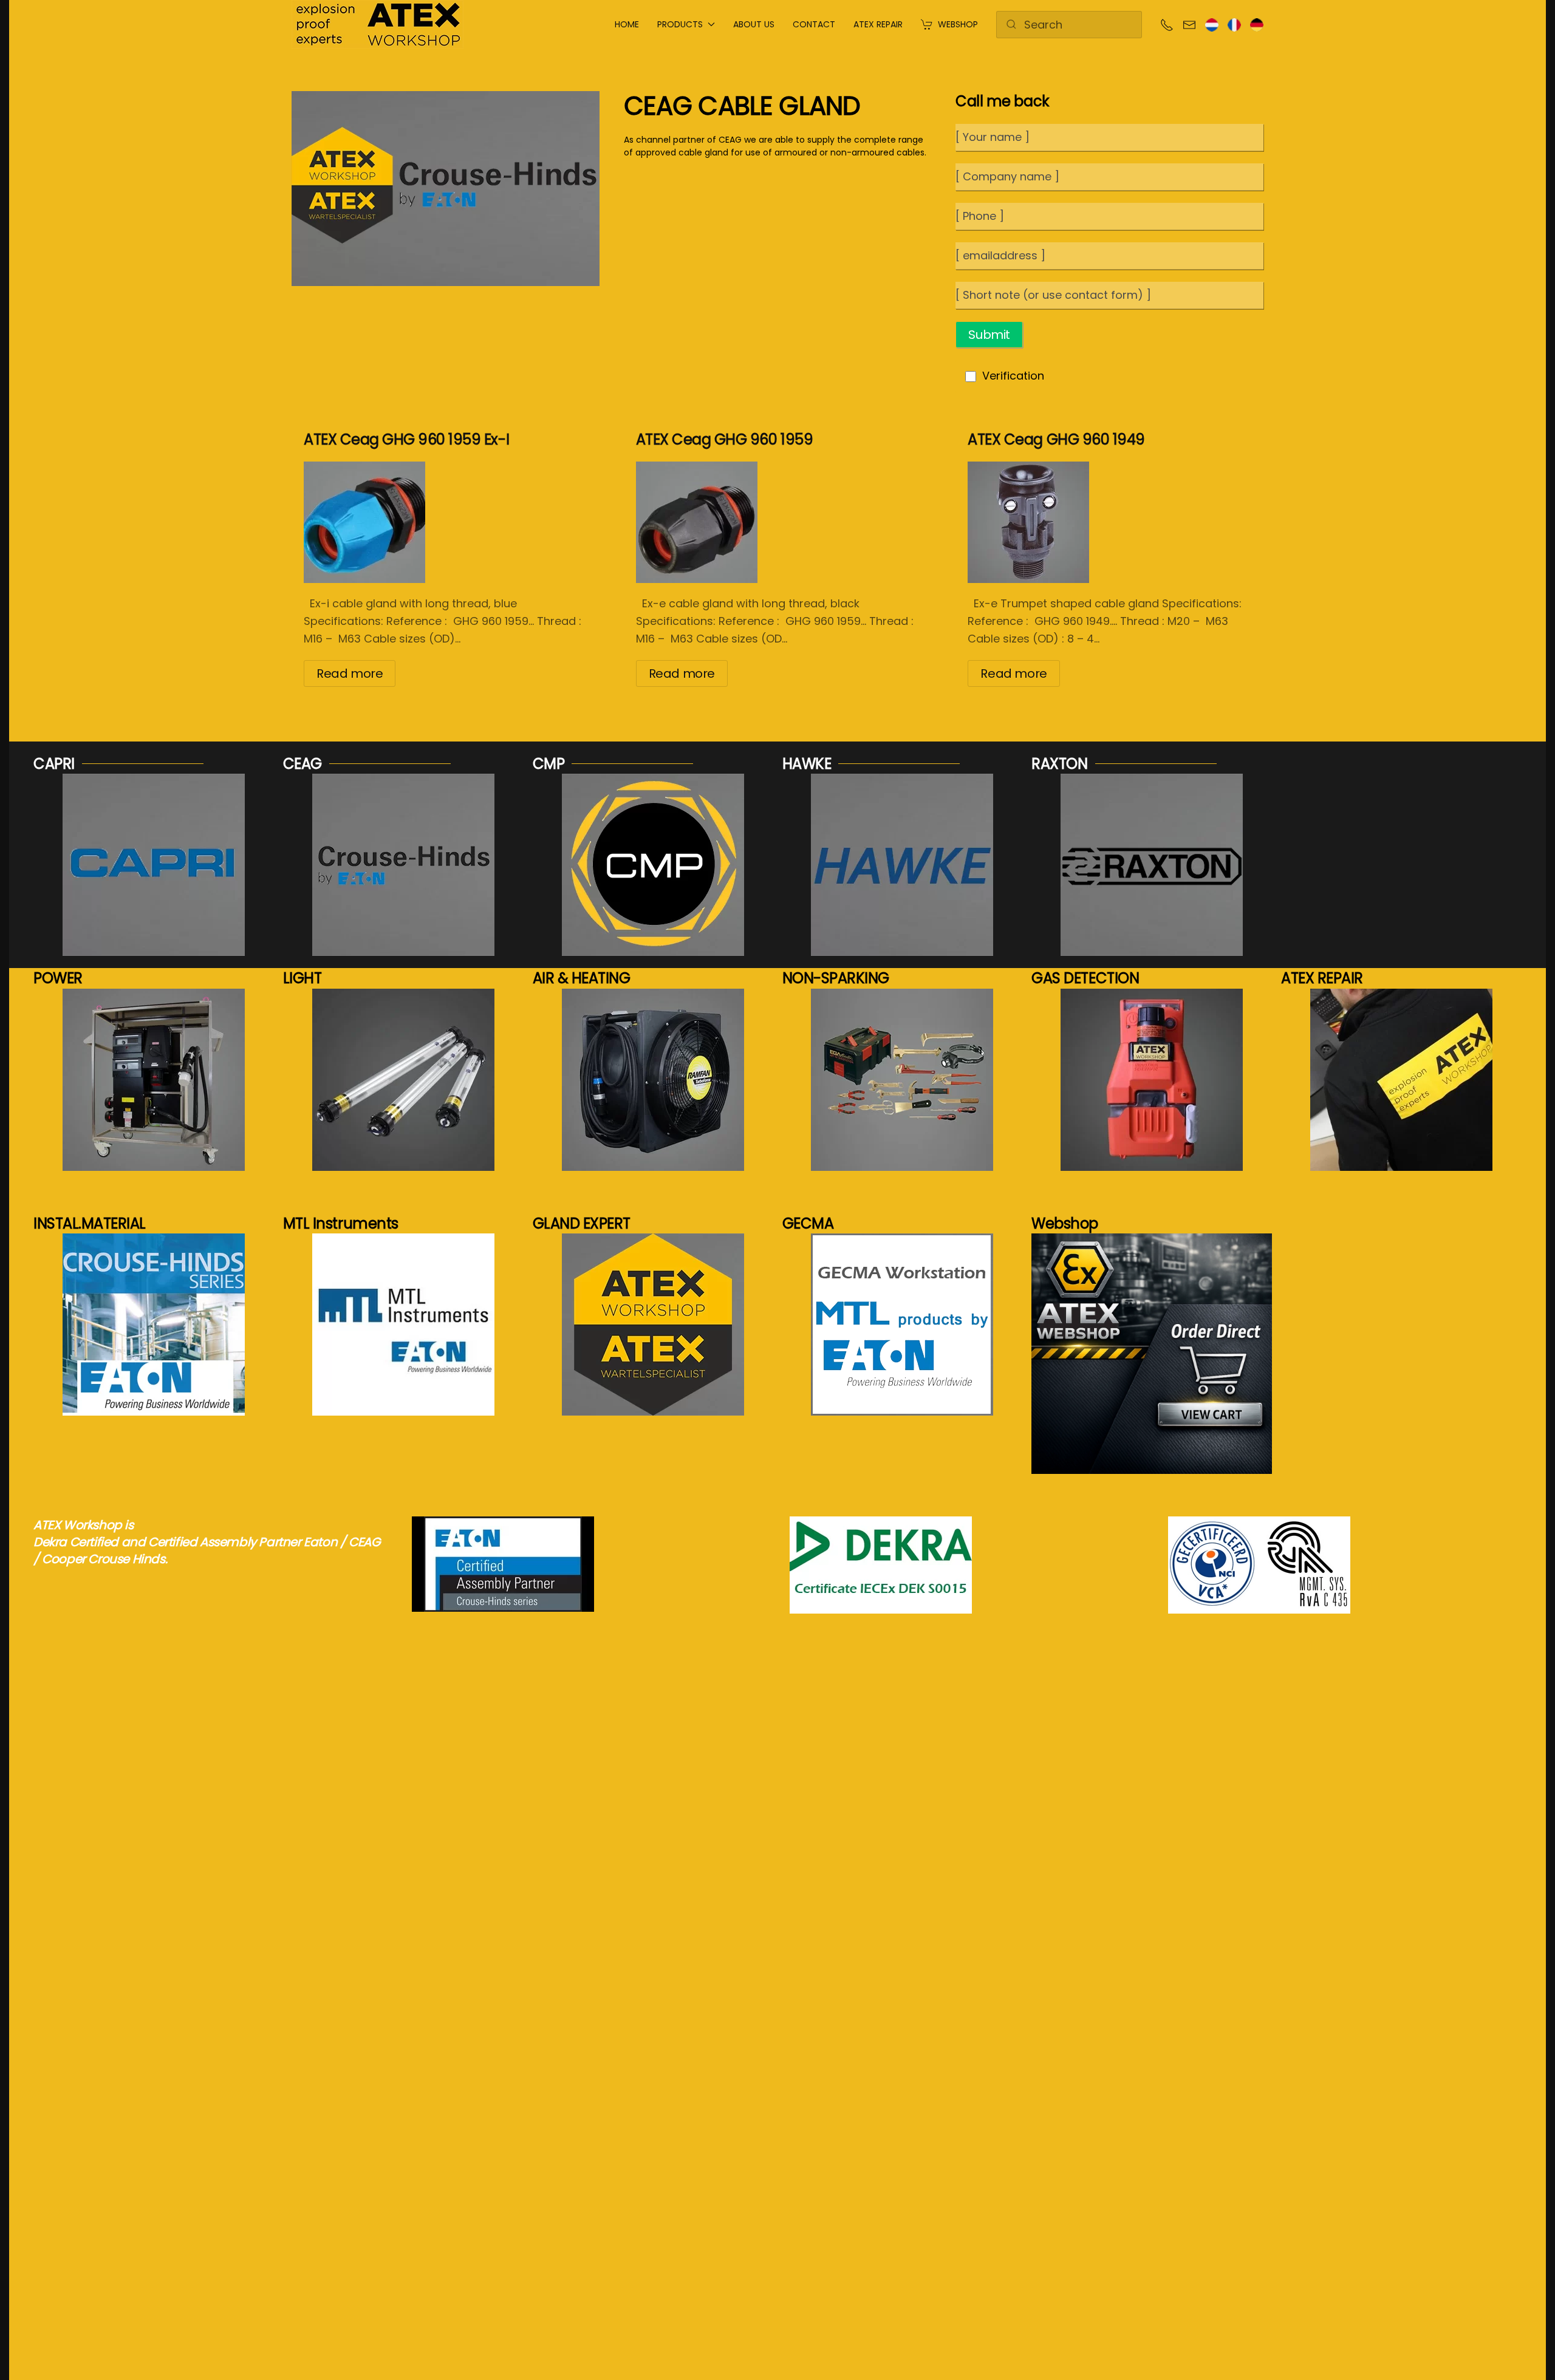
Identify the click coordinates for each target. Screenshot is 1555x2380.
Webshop (958, 24)
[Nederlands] (1212, 24)
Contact (814, 24)
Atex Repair (878, 24)
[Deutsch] (1257, 24)
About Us (754, 24)
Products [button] (680, 24)
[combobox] (1069, 25)
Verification (1013, 376)
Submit (989, 335)
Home (627, 24)
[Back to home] (378, 24)
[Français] (1234, 24)
